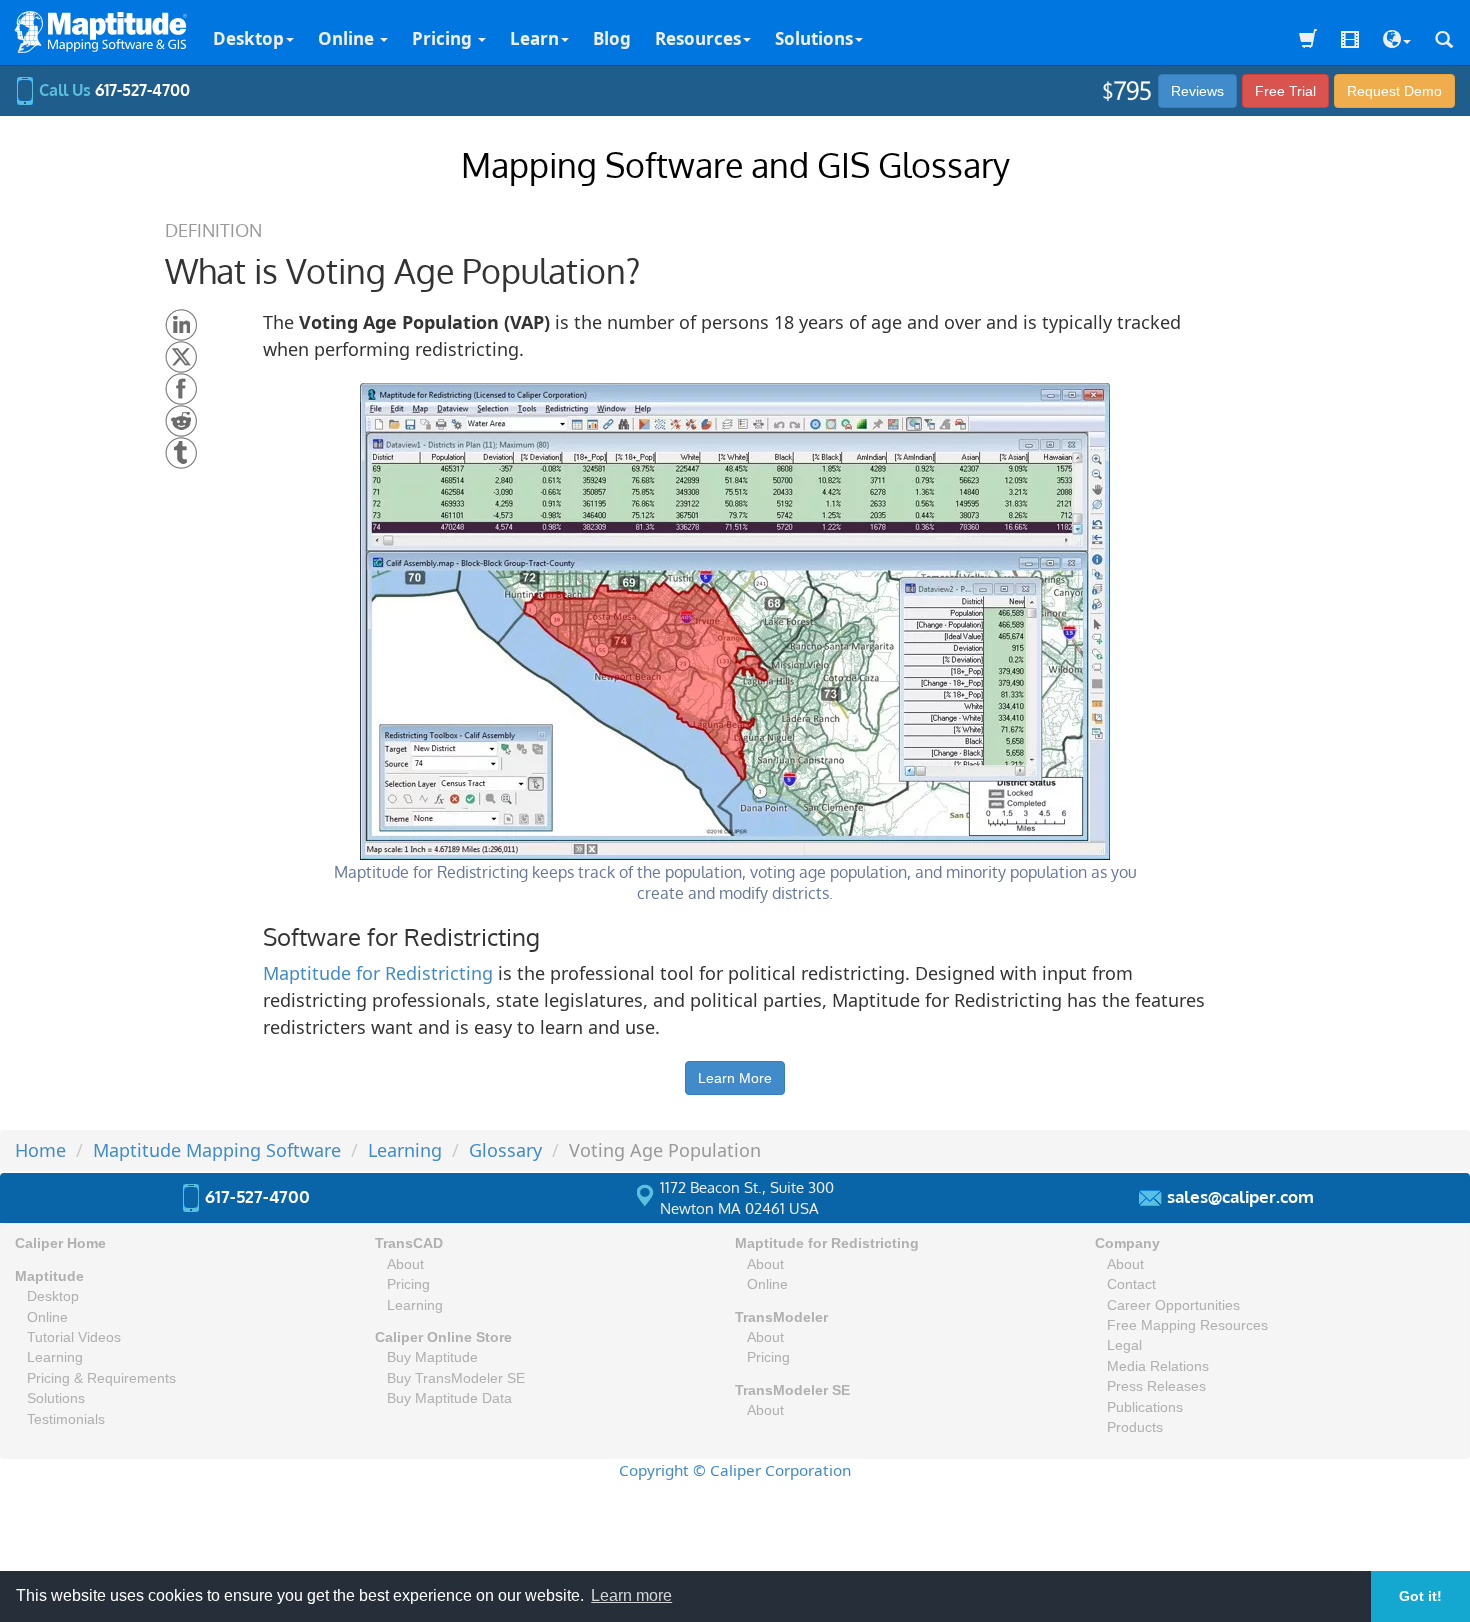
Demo (1394, 91)
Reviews (1197, 91)
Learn (534, 38)
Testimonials (66, 1419)
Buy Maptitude (432, 1357)
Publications (1145, 1407)
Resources (698, 38)
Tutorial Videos (74, 1337)
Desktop (248, 38)
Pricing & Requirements (101, 1378)
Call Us (112, 90)
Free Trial (1285, 91)
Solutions (814, 38)
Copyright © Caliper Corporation (735, 1470)
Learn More (735, 1078)
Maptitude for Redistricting (378, 973)
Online (348, 38)
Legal (1124, 1345)
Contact (1131, 1284)
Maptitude (49, 1276)
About (405, 1264)
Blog (612, 38)
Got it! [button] (1420, 1596)
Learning (55, 1357)
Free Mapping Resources (1187, 1325)
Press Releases (1156, 1386)
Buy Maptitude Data (449, 1398)
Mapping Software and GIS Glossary (735, 164)
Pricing (444, 38)
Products (1135, 1427)
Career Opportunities (1173, 1305)
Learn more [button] (631, 1595)
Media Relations (1158, 1366)
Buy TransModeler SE (456, 1378)
